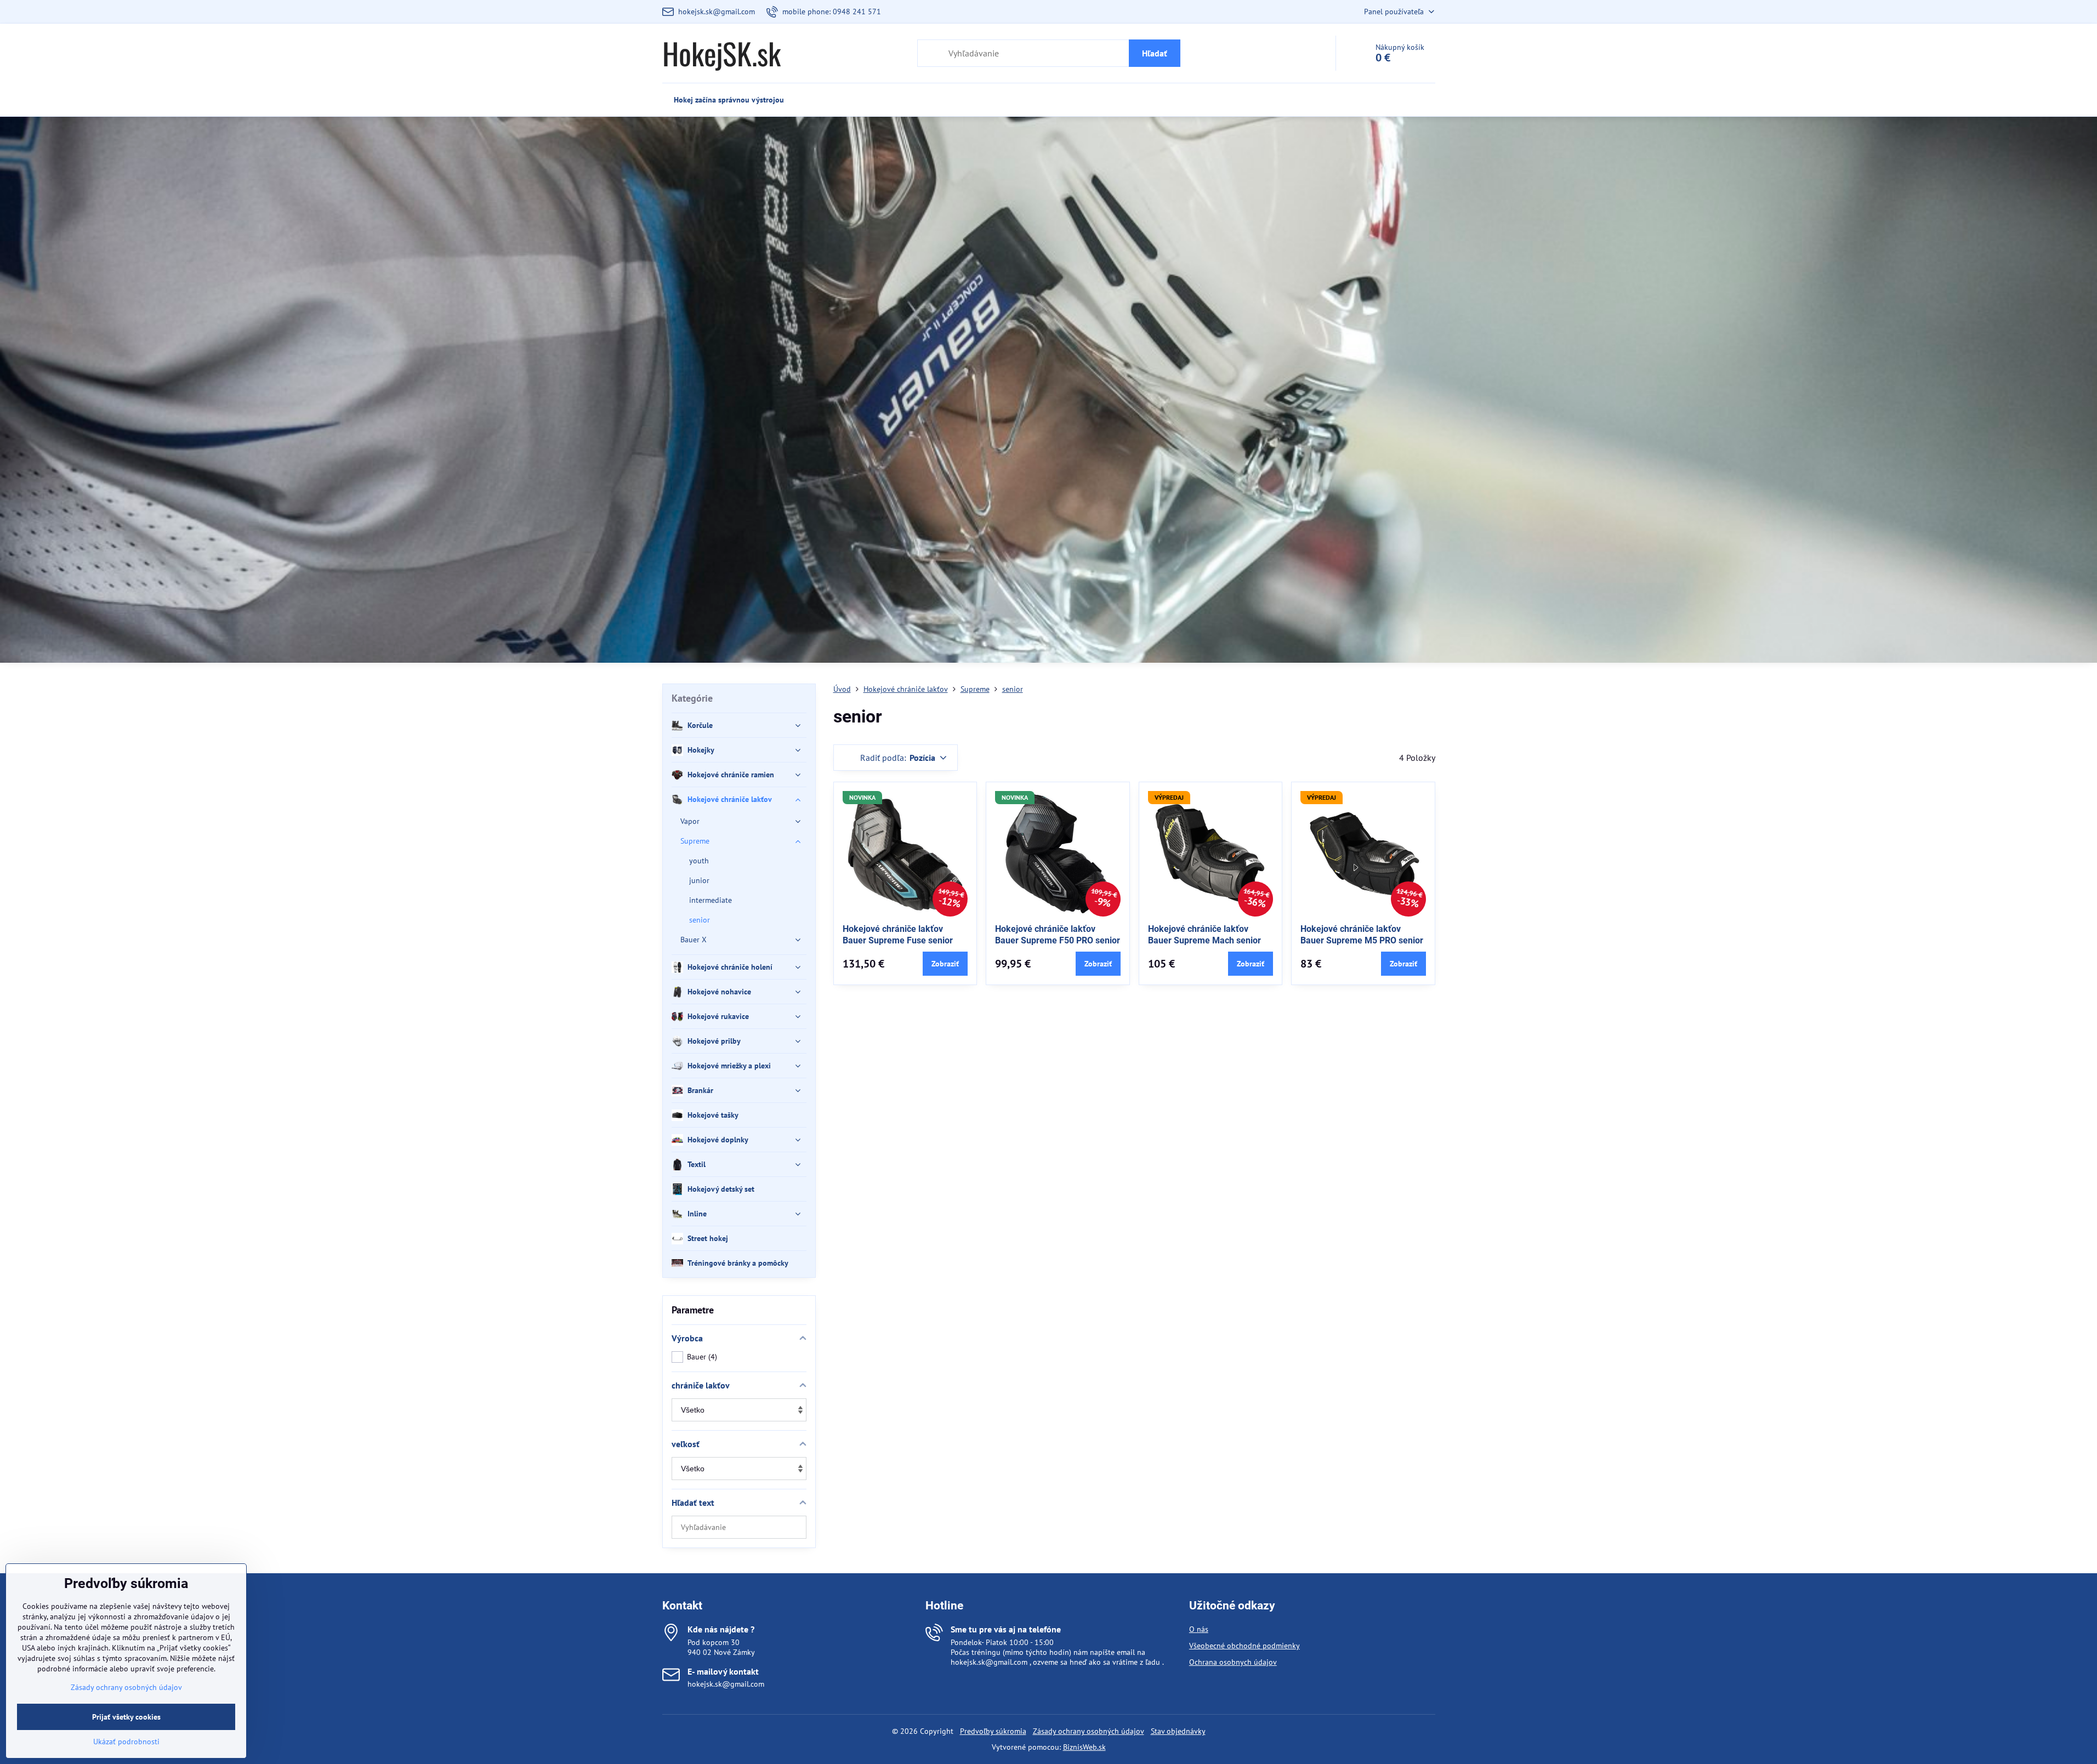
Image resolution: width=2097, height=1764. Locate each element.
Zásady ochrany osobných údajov (1089, 1731)
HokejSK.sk (721, 53)
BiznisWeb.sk (1084, 1747)
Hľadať (1155, 53)
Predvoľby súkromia (993, 1731)
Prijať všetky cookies (126, 1717)
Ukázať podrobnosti (126, 1742)
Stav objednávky (1178, 1731)
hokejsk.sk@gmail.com (726, 1684)
